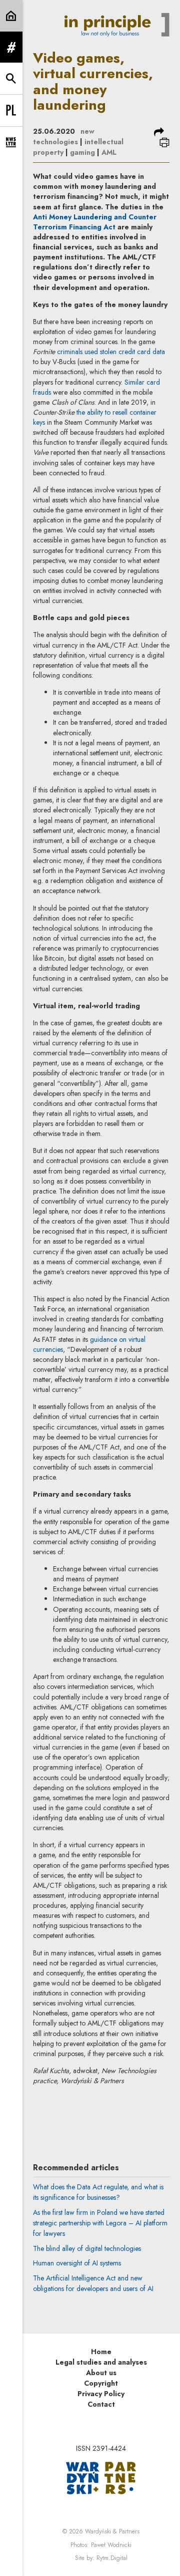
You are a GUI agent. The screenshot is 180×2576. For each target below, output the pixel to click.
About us (101, 2373)
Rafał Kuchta (105, 2111)
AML (109, 152)
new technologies (64, 136)
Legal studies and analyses (101, 2362)
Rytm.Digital (112, 2558)
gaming (82, 152)
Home (101, 2352)
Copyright (101, 2383)
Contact (101, 2404)
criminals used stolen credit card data (111, 352)
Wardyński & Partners (112, 2531)
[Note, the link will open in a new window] (101, 2477)
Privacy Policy (101, 2394)
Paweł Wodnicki (111, 2545)
